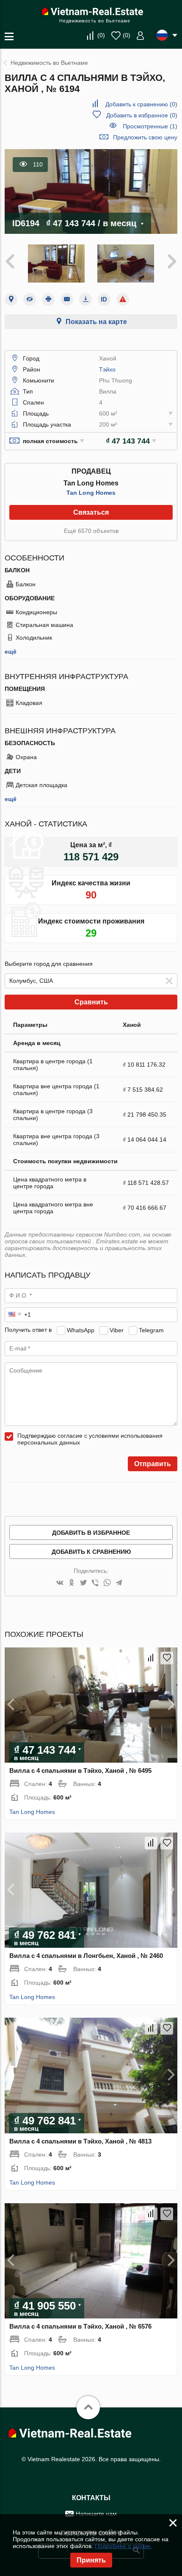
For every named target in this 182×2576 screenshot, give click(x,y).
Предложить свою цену (145, 137)
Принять (91, 2560)
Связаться (91, 512)
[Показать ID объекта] (104, 299)
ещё (11, 652)
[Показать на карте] (11, 299)
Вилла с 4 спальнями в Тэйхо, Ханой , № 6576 (80, 2326)
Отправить (153, 1464)
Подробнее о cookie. (123, 2546)
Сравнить (91, 1002)
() (101, 35)
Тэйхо (107, 369)
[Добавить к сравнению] (151, 1658)
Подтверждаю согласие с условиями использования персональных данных (90, 1439)
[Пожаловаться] (123, 299)
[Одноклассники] (72, 1583)
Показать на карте (96, 322)
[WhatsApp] (107, 1583)
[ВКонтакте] (60, 1583)
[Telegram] (119, 1583)
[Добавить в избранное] (167, 1658)
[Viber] (95, 1583)
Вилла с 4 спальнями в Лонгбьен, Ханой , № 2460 (86, 1956)
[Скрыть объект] (30, 299)
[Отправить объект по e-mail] (67, 299)
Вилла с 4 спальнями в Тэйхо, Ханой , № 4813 (80, 2141)
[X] (83, 1583)
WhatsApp (81, 1330)
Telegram (151, 1330)
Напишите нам (96, 2514)
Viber (117, 1330)
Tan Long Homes (91, 493)
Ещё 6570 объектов (91, 531)
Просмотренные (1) (150, 126)
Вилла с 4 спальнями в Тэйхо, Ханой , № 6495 (80, 1770)
